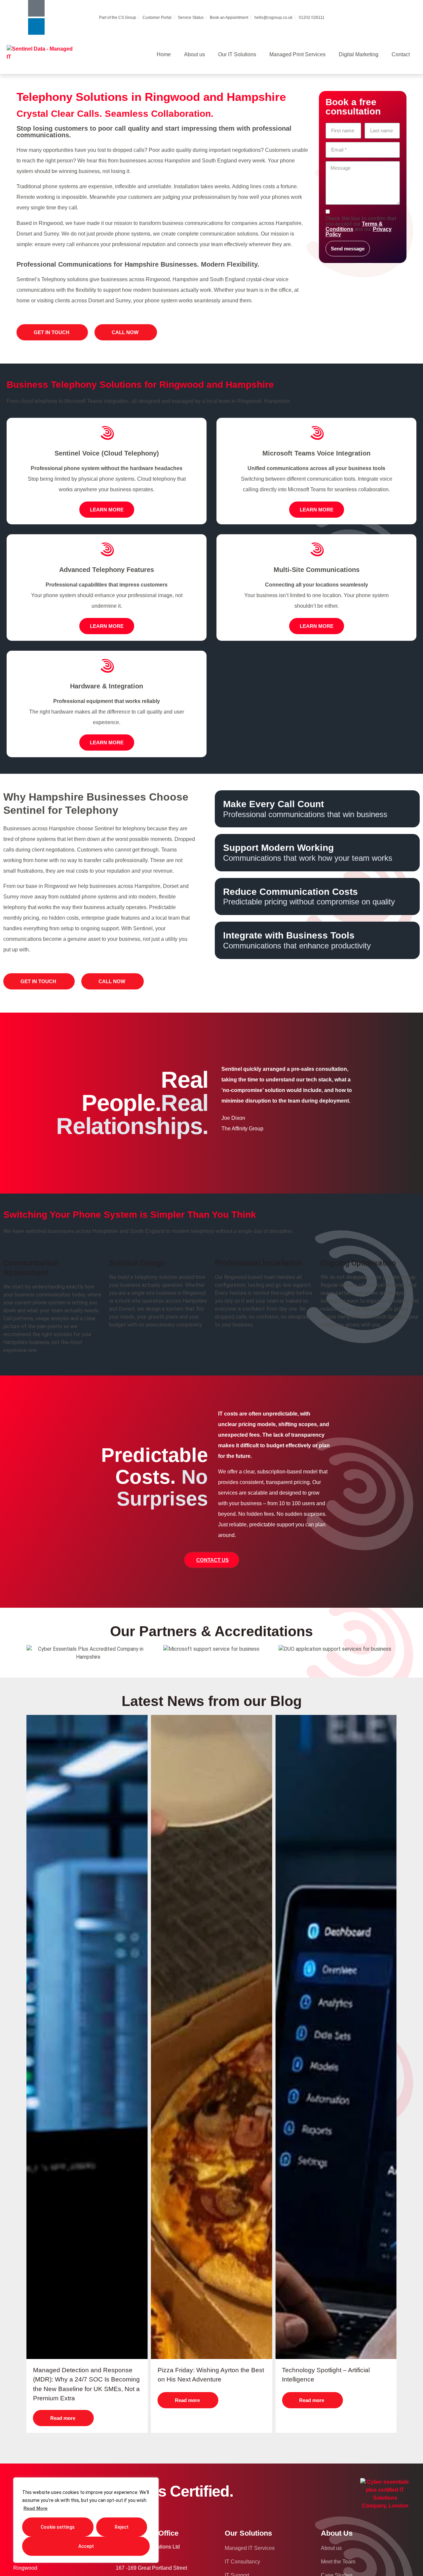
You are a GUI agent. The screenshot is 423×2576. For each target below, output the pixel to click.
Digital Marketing (359, 54)
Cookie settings (58, 2527)
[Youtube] (36, 8)
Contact (401, 54)
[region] (86, 2520)
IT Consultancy (242, 2562)
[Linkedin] (36, 26)
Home (164, 54)
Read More (36, 2508)
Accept (86, 2546)
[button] (212, 1560)
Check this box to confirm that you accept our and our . (361, 227)
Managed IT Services (250, 2548)
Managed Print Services (297, 54)
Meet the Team (338, 2562)
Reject (122, 2527)
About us (194, 54)
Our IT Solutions (237, 54)
